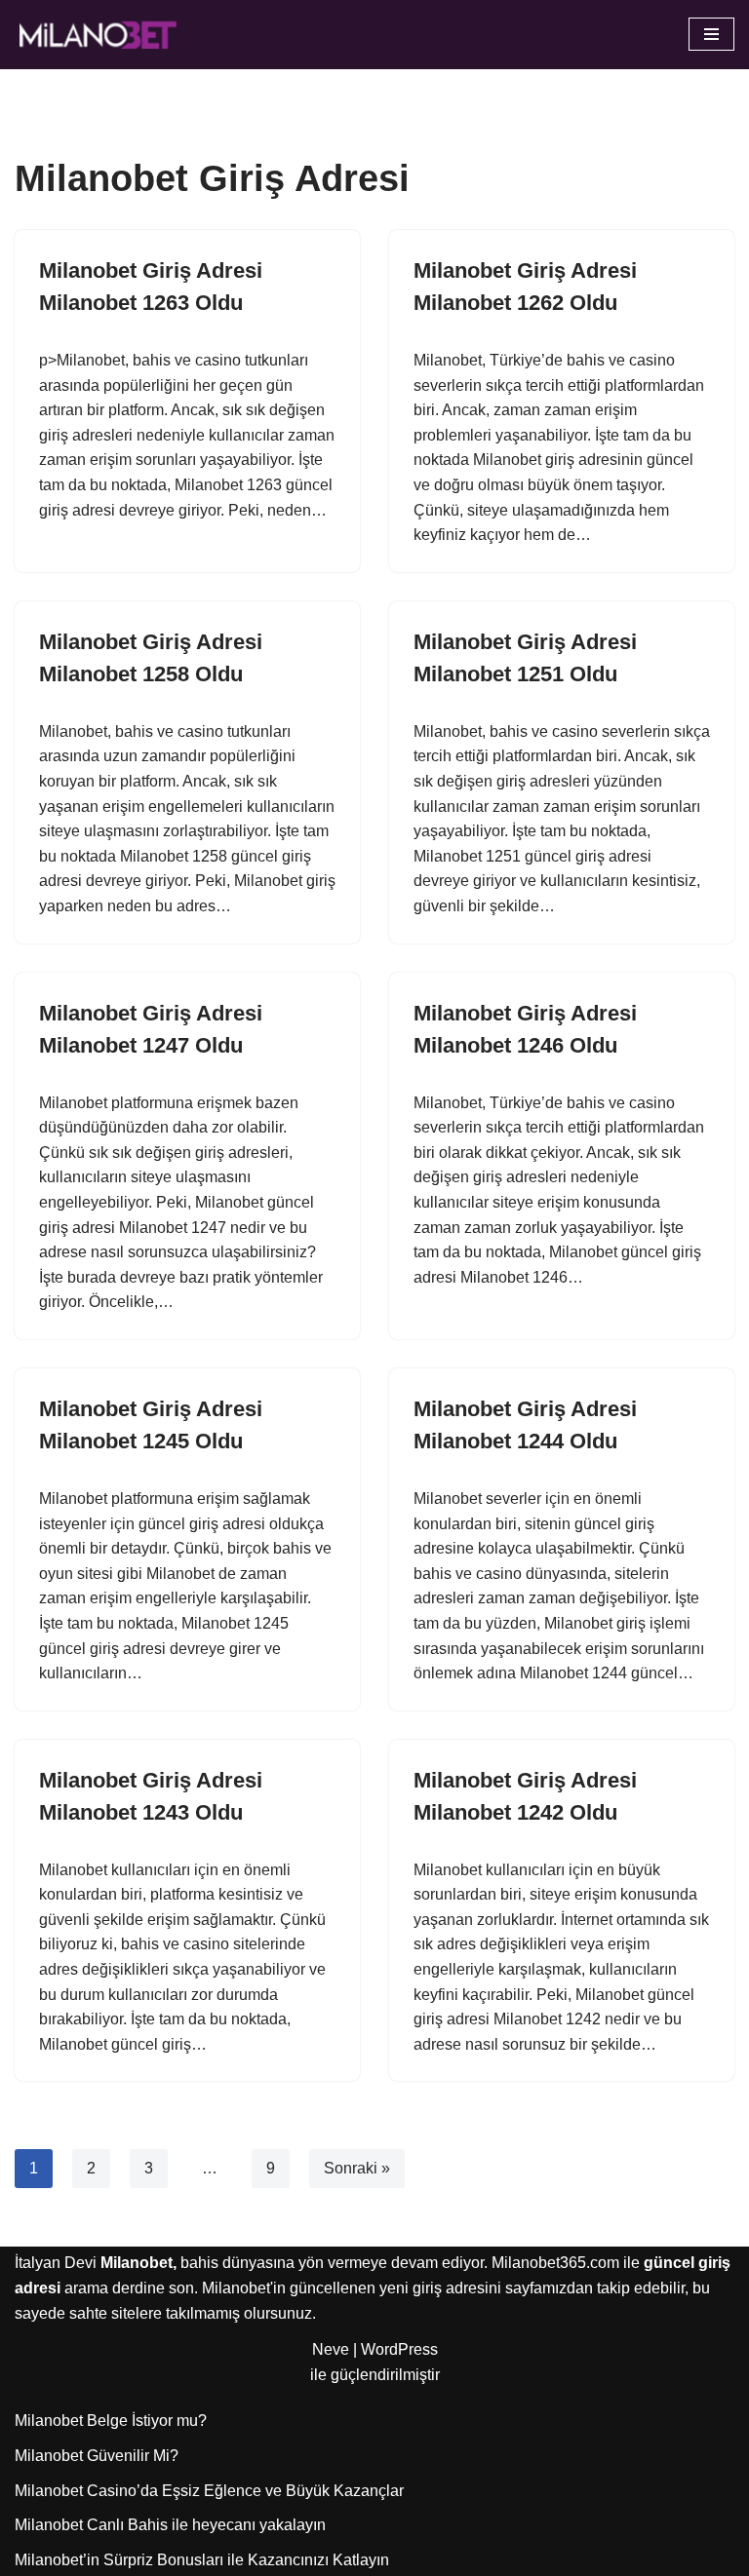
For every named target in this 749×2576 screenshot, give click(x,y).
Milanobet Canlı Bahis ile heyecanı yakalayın (170, 2525)
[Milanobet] (98, 35)
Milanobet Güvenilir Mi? (97, 2456)
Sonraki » (357, 2168)
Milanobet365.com (555, 2263)
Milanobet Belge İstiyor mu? (111, 2421)
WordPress (399, 2349)
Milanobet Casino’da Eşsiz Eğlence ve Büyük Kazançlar (209, 2491)
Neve (331, 2349)
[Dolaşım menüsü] (711, 34)
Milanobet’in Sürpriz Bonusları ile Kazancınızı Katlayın (202, 2560)
